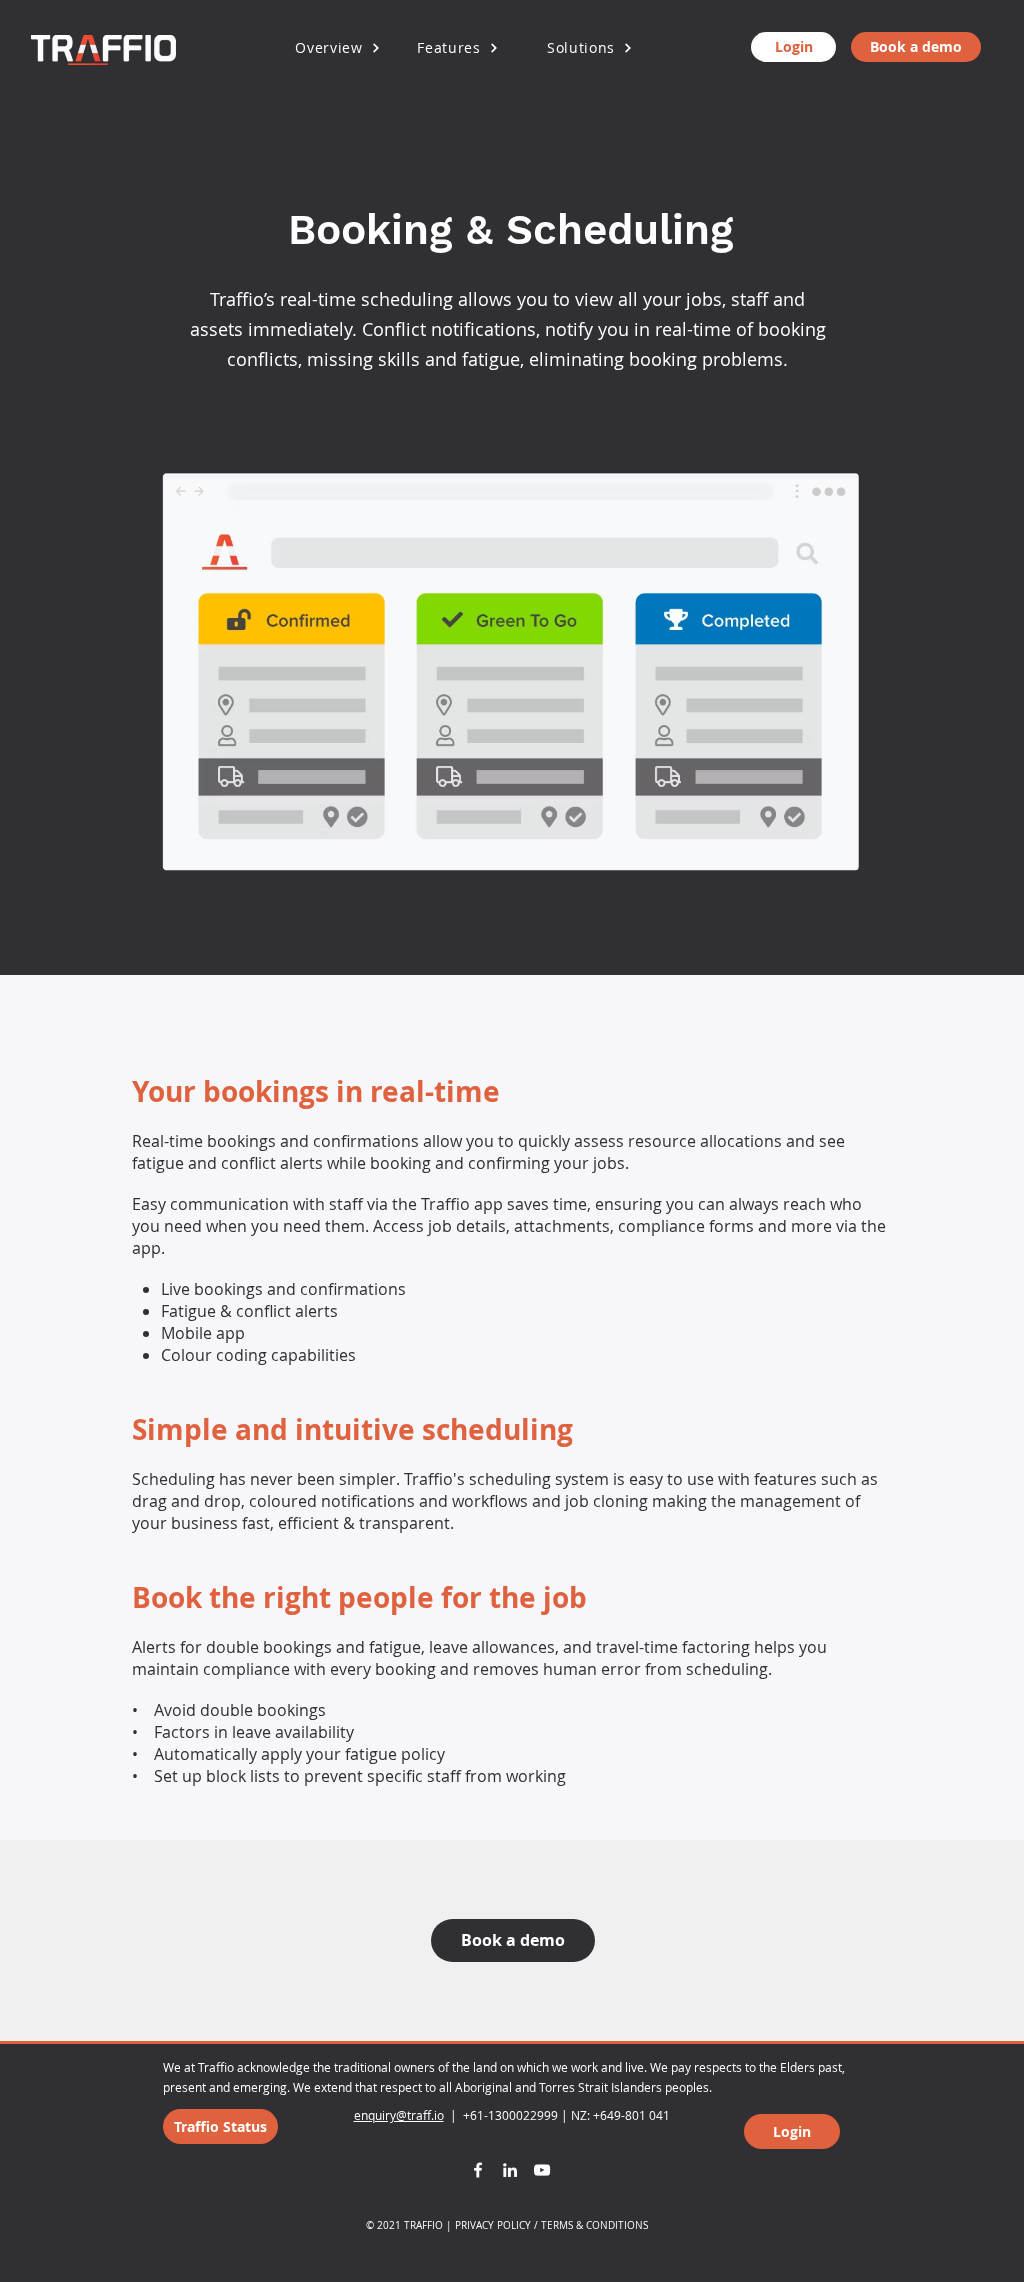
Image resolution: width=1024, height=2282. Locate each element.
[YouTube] (542, 2170)
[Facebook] (478, 2170)
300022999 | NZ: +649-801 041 (582, 2115)
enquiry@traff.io (399, 2115)
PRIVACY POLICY (493, 2225)
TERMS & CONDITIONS (594, 2225)
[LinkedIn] (510, 2170)
